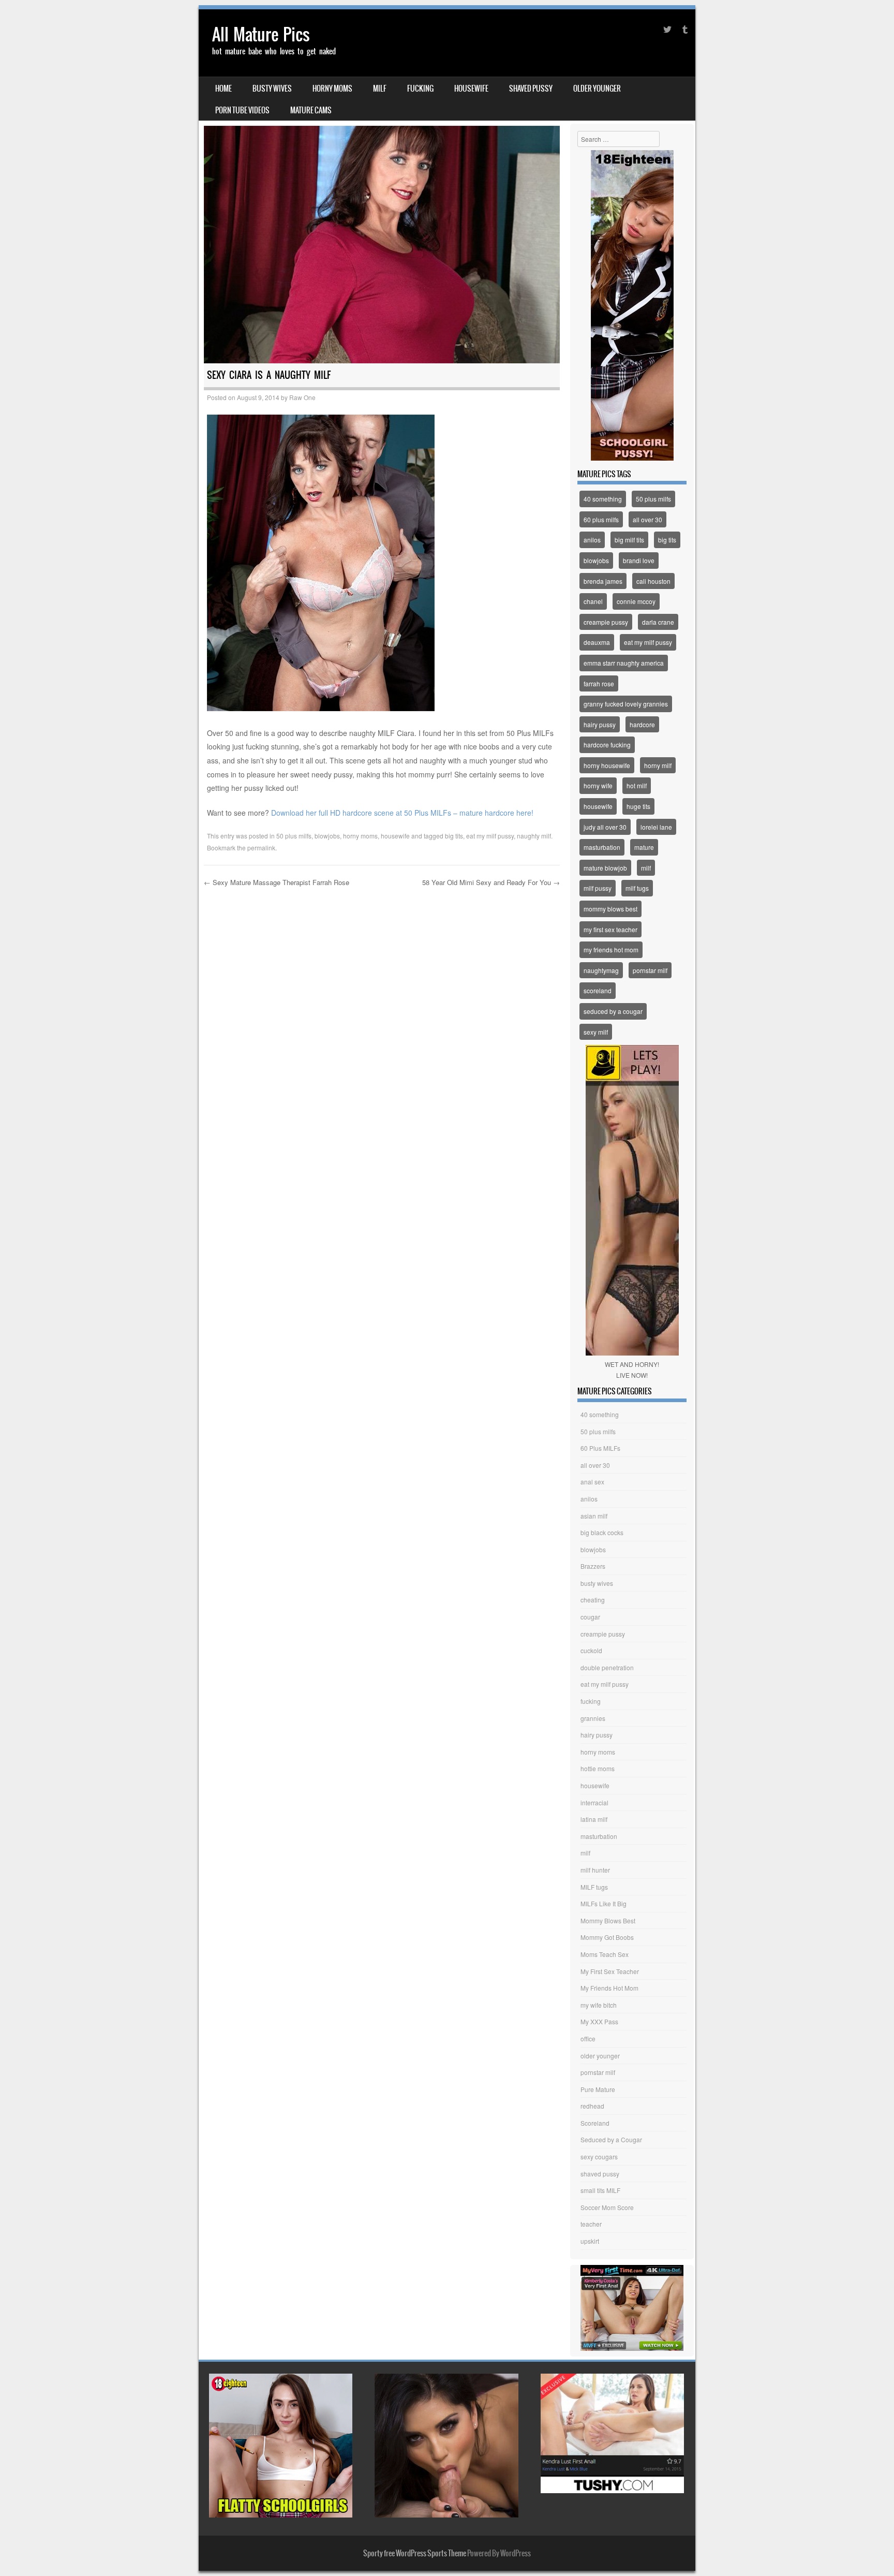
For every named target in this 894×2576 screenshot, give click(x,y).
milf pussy (598, 888)
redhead (592, 2106)
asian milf (594, 1516)
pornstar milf (650, 970)
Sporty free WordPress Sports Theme (415, 2553)
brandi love (639, 560)
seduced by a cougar (613, 1011)
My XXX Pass (599, 2021)
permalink (261, 848)
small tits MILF (600, 2190)
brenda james (603, 581)
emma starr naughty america (624, 663)
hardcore (642, 724)
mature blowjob (605, 868)
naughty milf (534, 836)
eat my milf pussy (490, 836)
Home (224, 89)
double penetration (607, 1667)
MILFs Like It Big (604, 1903)
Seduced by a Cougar (611, 2139)
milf (380, 89)
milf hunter (595, 1870)
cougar (590, 1617)
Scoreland (595, 2123)
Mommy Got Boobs (607, 1937)
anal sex (592, 1482)
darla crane (658, 622)
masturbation (602, 847)
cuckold (591, 1650)
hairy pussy (600, 724)
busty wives (272, 89)
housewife (471, 89)
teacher (591, 2224)
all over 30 (647, 519)
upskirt (590, 2241)
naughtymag (601, 970)
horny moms (332, 89)
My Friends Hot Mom (609, 1988)
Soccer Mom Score (607, 2207)
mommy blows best (610, 909)
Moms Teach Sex (605, 1954)
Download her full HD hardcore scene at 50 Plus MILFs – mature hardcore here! (402, 813)
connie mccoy (636, 601)
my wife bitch (599, 2005)
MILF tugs (594, 1887)
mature (644, 847)
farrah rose (599, 683)
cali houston (653, 581)
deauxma (597, 642)
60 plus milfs (601, 519)
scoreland (598, 990)
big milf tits (629, 540)
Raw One (302, 397)
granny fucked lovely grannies (626, 704)
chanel (593, 601)
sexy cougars (599, 2157)
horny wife (598, 785)
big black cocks (602, 1532)
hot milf (637, 785)
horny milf (658, 765)
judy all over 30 (605, 827)
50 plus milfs (294, 836)
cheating (593, 1600)
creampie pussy (606, 622)
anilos (592, 540)
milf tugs (637, 888)
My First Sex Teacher (610, 1971)
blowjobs (327, 836)
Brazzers (593, 1566)
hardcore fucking (607, 745)
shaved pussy (531, 89)
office (588, 2038)
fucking (420, 89)
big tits (454, 836)
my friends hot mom (611, 950)
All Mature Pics (261, 34)
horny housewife (607, 765)
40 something (603, 499)
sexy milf (596, 1032)
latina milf (594, 1819)
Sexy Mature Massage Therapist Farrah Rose (277, 882)
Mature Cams (311, 110)
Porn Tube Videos (242, 110)
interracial (594, 1802)
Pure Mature (598, 2089)
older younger (597, 89)
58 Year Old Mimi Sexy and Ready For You (491, 882)
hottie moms (598, 1768)
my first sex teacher (610, 929)
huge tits (638, 806)
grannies (593, 1718)
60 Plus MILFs (600, 1448)
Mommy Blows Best (608, 1920)
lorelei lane (656, 827)
